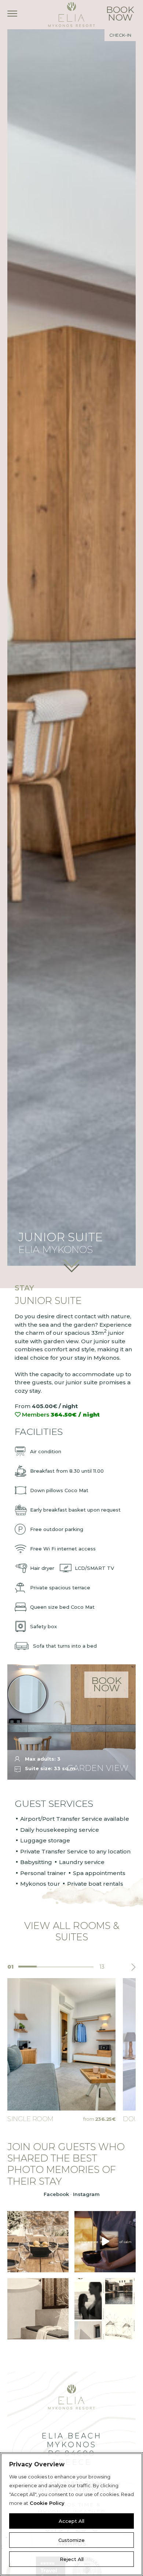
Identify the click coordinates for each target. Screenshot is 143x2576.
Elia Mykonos (71, 14)
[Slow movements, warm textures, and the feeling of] (105, 2242)
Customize (71, 2540)
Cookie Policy (47, 2503)
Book (120, 13)
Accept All (71, 2521)
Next (133, 1967)
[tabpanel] (61, 2051)
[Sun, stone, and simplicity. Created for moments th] (38, 2309)
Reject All (72, 2559)
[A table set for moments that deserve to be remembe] (38, 2242)
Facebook (56, 2194)
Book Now (107, 1684)
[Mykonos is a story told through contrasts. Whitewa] (105, 2309)
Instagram (86, 2194)
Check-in (120, 35)
